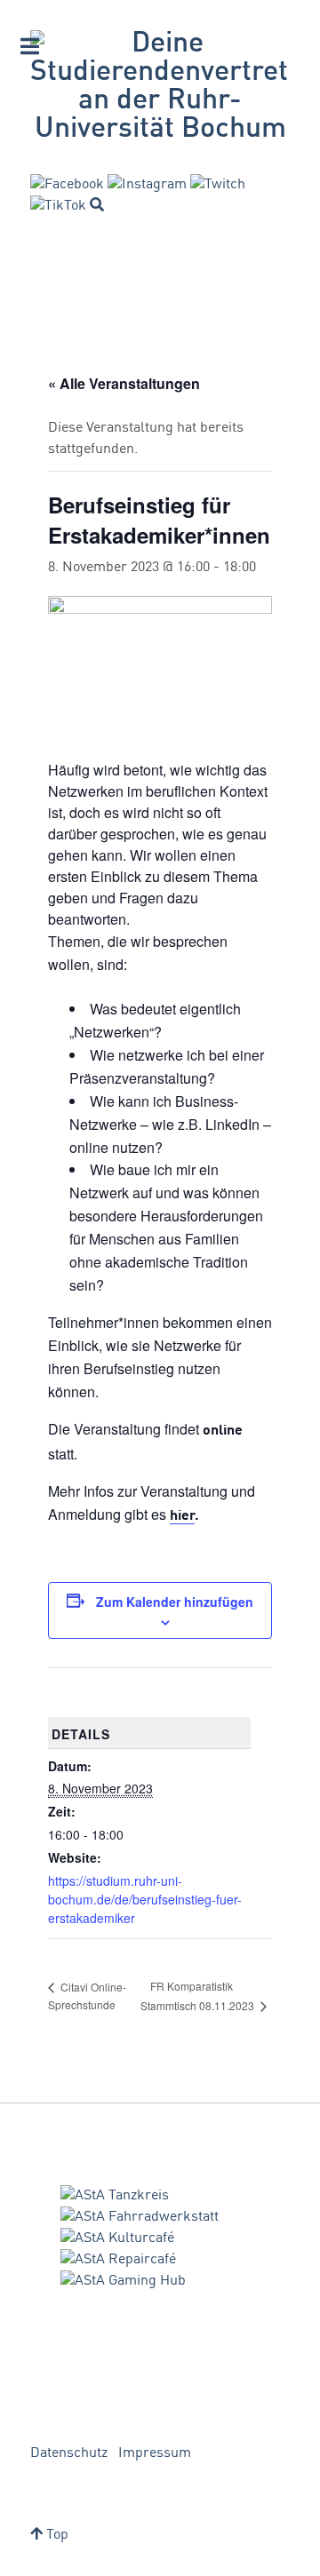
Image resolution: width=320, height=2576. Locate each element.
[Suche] (97, 204)
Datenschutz (69, 2453)
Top (56, 2535)
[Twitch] (218, 185)
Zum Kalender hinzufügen (175, 1602)
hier (182, 1516)
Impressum (155, 2453)
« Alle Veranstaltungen (124, 383)
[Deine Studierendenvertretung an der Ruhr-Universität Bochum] (160, 87)
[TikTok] (58, 206)
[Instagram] (147, 185)
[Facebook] (67, 185)
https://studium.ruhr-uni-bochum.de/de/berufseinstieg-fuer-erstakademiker (145, 1899)
